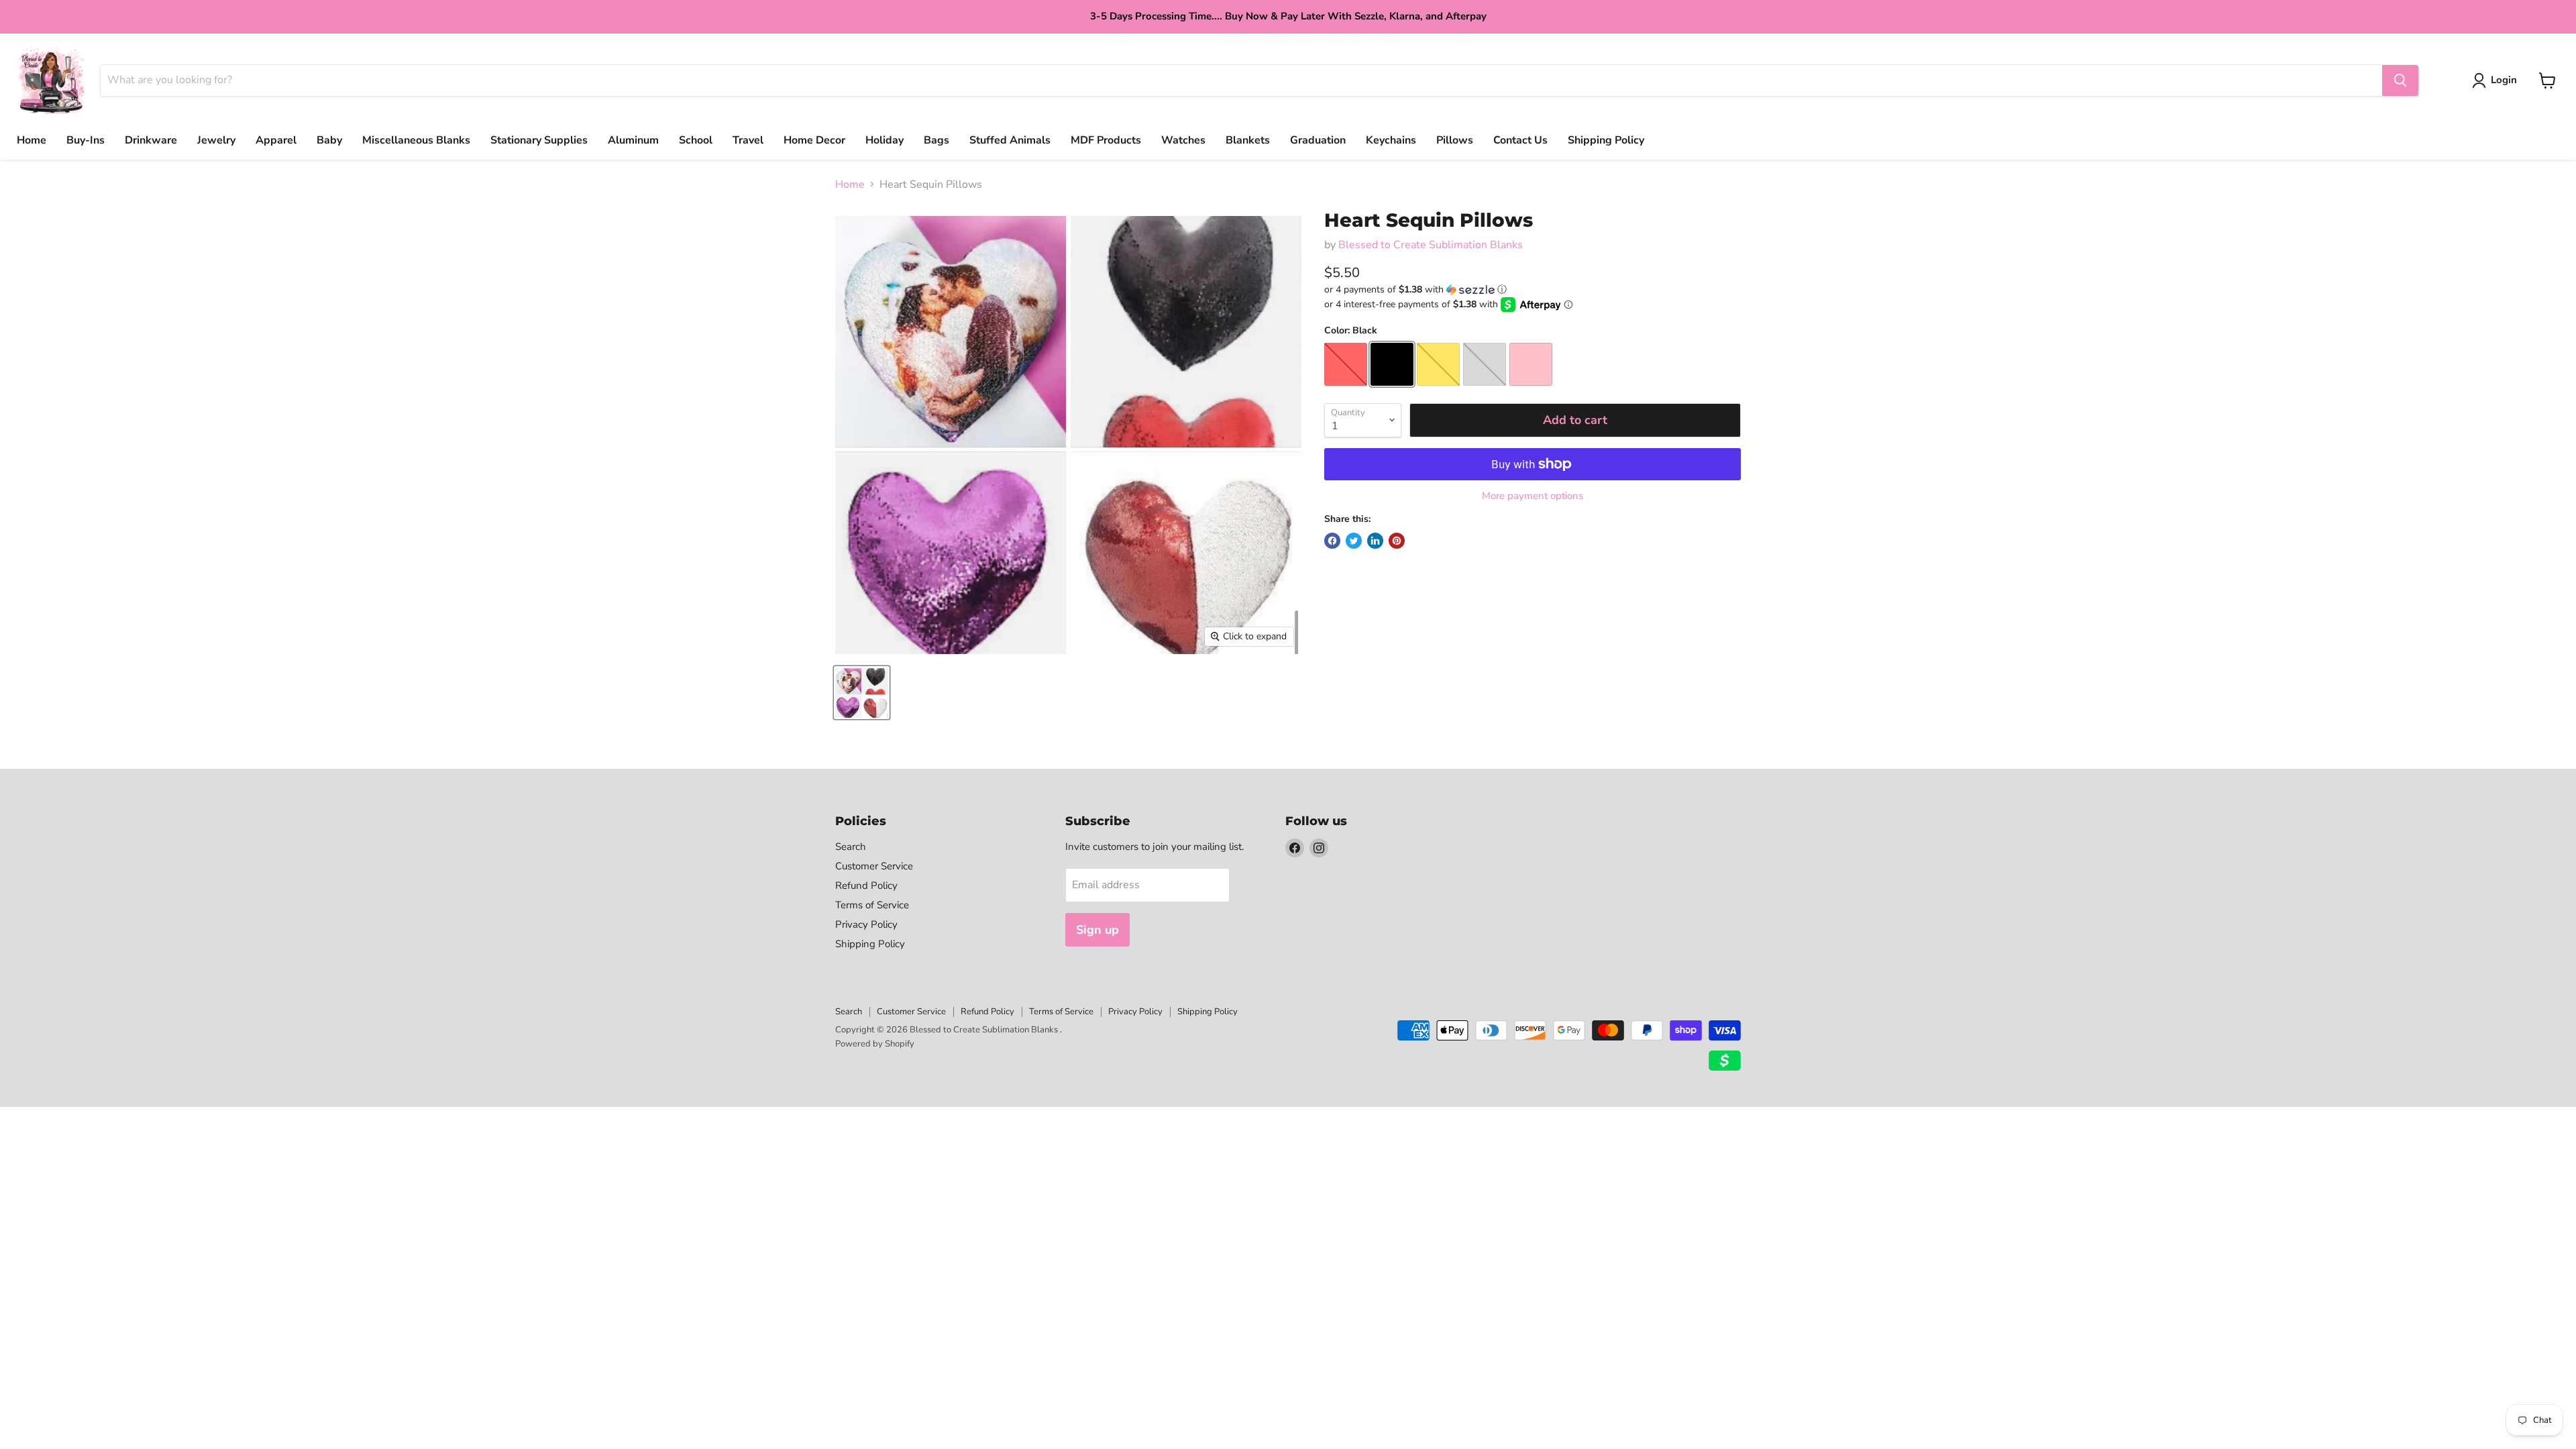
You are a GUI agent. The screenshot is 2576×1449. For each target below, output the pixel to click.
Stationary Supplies (539, 140)
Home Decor (814, 140)
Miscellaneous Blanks (416, 140)
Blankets (1248, 140)
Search (851, 847)
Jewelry (216, 140)
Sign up (1097, 930)
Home (32, 140)
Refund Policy (866, 885)
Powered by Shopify (875, 1044)
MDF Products (1106, 140)
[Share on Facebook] (1332, 541)
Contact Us (1520, 140)
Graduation (1318, 140)
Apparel (276, 140)
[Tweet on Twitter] (1354, 541)
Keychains (1391, 140)
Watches (1183, 140)
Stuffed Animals (1010, 140)
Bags (936, 140)
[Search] (2400, 80)
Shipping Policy (1606, 140)
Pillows (1455, 140)
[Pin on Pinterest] (1397, 541)
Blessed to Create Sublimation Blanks (1431, 245)
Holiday (884, 140)
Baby (329, 140)
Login (2504, 80)
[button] (1533, 289)
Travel (748, 140)
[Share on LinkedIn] (1375, 541)
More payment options (1533, 496)
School (696, 140)
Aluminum (633, 140)
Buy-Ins (86, 140)
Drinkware (151, 140)
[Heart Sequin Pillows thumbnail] (862, 693)
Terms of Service (872, 905)
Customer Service (874, 866)
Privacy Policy (866, 924)
